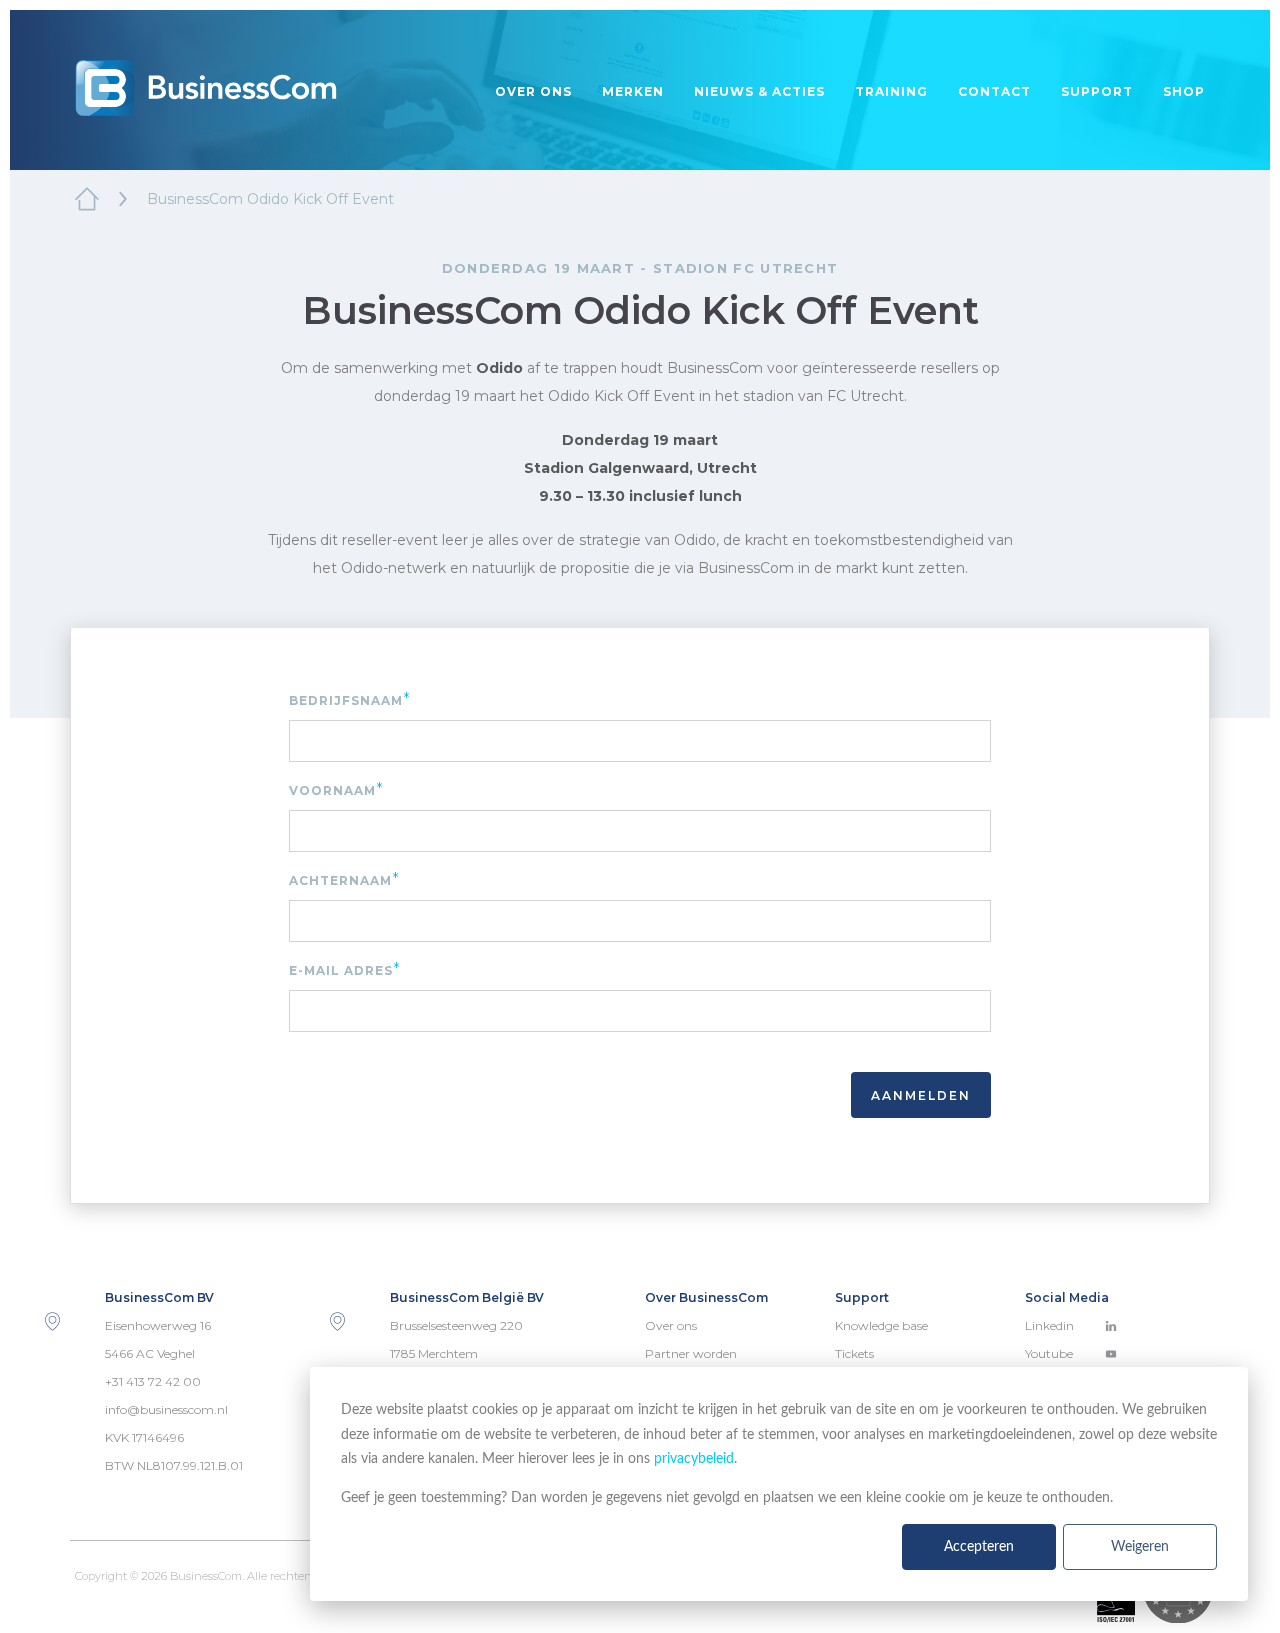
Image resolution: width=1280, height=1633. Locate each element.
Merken (633, 91)
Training (891, 91)
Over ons (533, 91)
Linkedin (1049, 1325)
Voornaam (336, 789)
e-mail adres (345, 969)
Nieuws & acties (759, 91)
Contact (994, 91)
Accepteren (979, 1547)
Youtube (1049, 1353)
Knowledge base (881, 1325)
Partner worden (691, 1353)
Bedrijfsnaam (350, 699)
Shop (1184, 91)
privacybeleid (694, 1459)
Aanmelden (921, 1095)
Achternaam (344, 879)
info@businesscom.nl (166, 1409)
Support (1097, 91)
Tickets (854, 1353)
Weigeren (1140, 1547)
